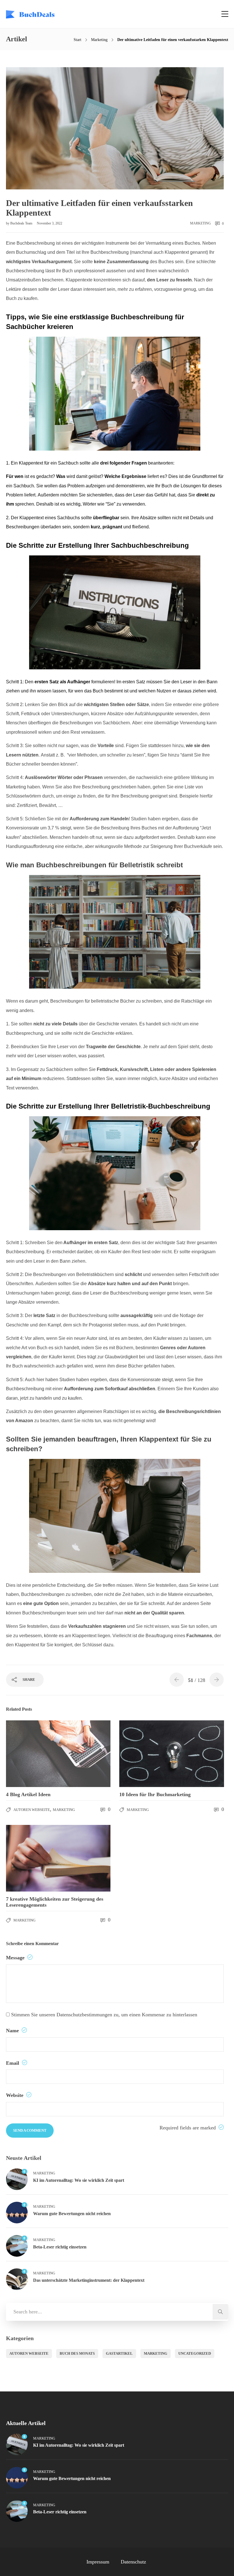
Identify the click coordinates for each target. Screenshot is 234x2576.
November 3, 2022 (50, 223)
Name (13, 2031)
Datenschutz (133, 2562)
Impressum (98, 2562)
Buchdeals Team (22, 223)
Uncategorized (195, 2353)
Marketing (99, 40)
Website (15, 2095)
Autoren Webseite (32, 1810)
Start (77, 40)
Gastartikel (119, 2353)
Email (13, 2063)
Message (16, 1958)
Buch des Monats (77, 2353)
